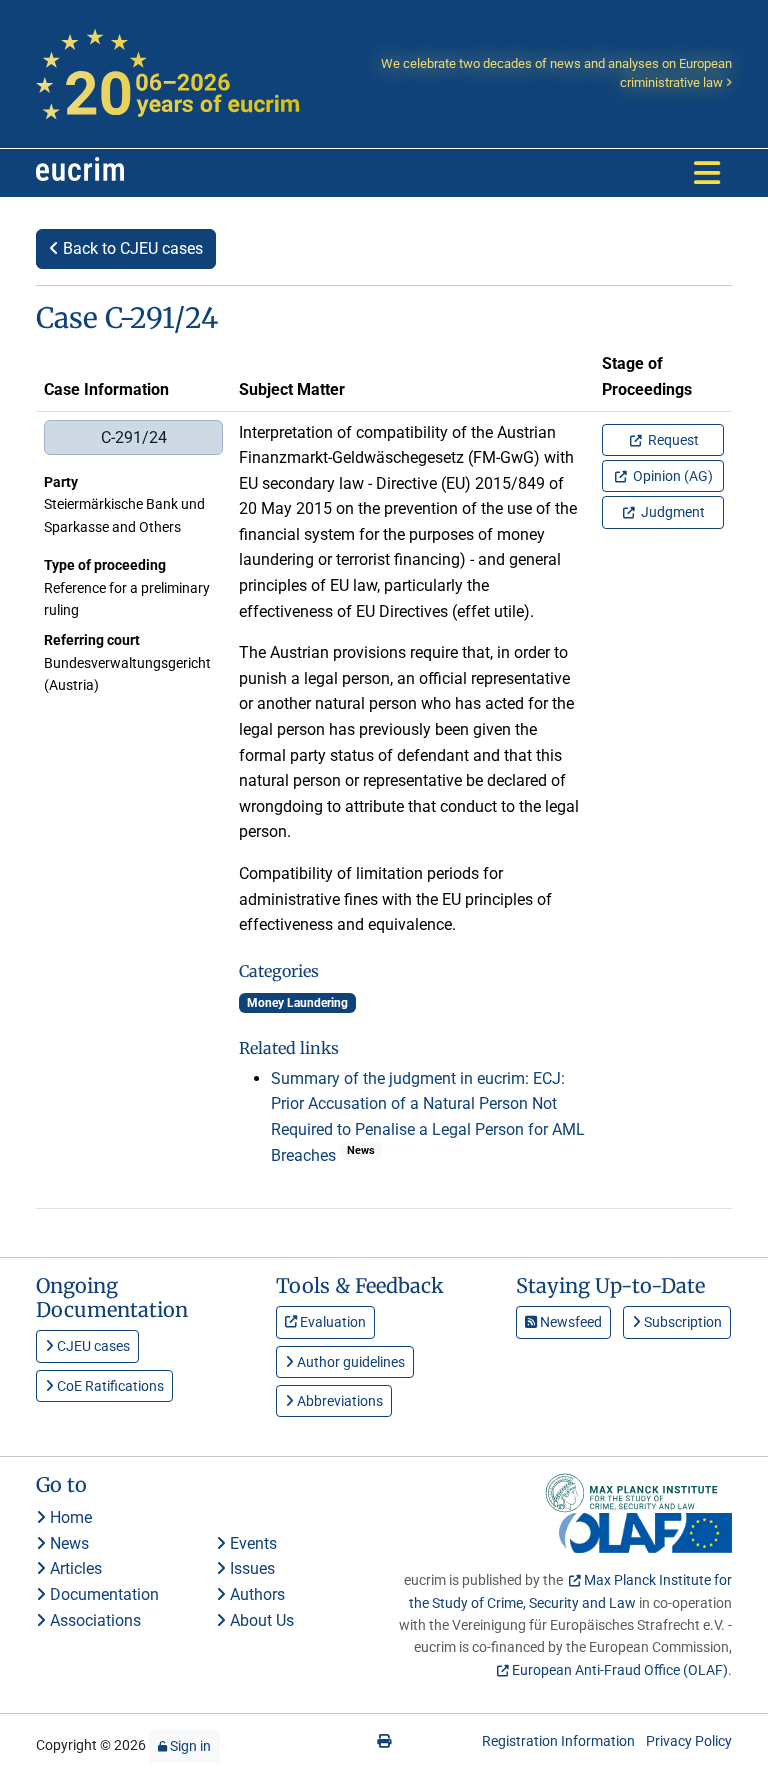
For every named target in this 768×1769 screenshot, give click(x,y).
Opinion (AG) (671, 476)
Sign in (189, 1746)
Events (251, 1543)
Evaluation (331, 1322)
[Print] (384, 1741)
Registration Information (558, 1741)
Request (672, 440)
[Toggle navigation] (707, 173)
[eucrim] (80, 173)
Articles (74, 1568)
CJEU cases (92, 1346)
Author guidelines (349, 1362)
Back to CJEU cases (131, 248)
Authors (255, 1594)
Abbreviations (338, 1401)
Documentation (102, 1594)
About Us (260, 1620)
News (67, 1543)
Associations (93, 1620)
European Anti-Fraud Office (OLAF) (620, 1670)
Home (69, 1517)
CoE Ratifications (109, 1386)
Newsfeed (569, 1322)
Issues (250, 1568)
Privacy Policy (689, 1741)
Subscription (681, 1322)
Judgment (671, 512)
